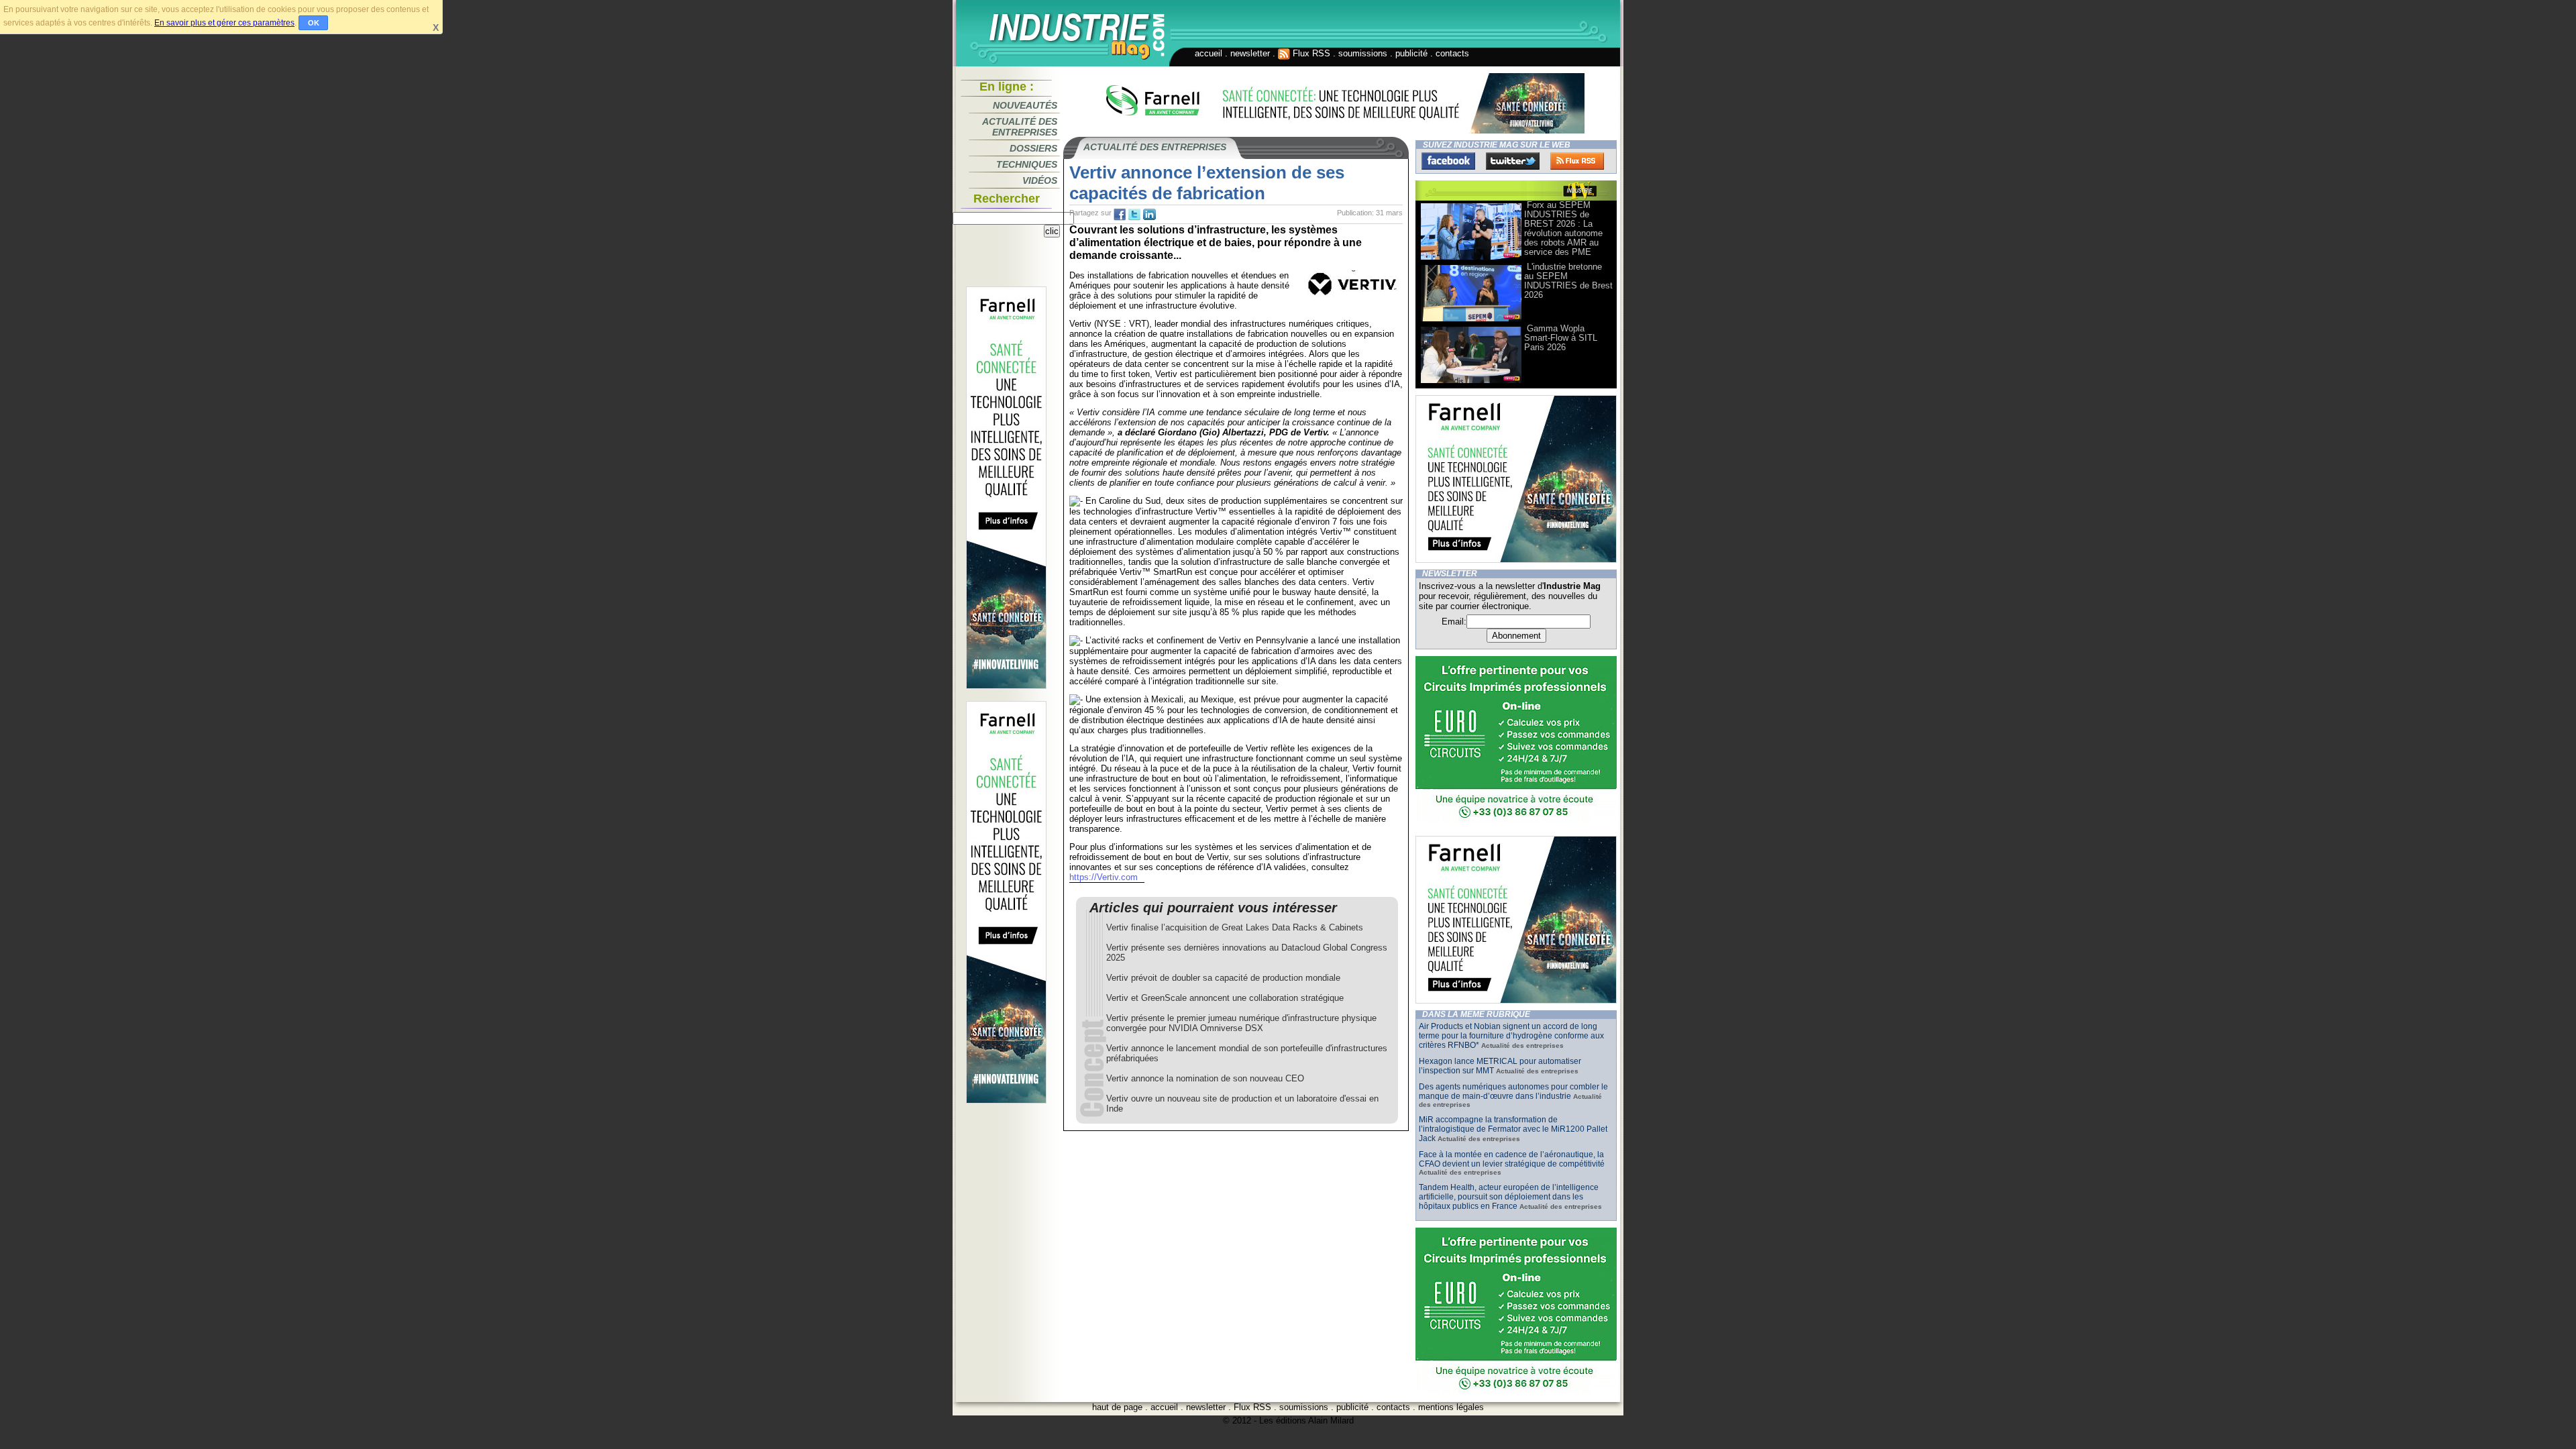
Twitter (1513, 161)
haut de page (1117, 1407)
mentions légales (1451, 1407)
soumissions (1363, 53)
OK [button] (314, 23)
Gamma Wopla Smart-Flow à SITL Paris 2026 (1561, 338)
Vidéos (1040, 180)
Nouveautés (1025, 105)
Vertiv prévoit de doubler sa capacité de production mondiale (1223, 978)
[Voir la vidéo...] (1471, 259)
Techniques (1027, 164)
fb (1120, 215)
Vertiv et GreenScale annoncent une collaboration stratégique (1225, 998)
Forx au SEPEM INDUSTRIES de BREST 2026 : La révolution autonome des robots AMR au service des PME (1563, 228)
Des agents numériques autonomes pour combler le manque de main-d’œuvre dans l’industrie (1513, 1091)
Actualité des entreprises (1020, 127)
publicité (1411, 53)
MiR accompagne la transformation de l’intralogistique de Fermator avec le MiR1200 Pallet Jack (1513, 1129)
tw (1134, 215)
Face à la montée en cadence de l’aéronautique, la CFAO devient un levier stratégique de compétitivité (1512, 1159)
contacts (1452, 53)
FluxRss (1577, 161)
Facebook (1448, 161)
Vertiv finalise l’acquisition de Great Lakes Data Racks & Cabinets (1235, 927)
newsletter (1250, 53)
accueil (1209, 53)
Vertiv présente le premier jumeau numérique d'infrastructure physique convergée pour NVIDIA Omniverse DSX (1241, 1023)
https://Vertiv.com (1104, 877)
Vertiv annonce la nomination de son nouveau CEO (1205, 1078)
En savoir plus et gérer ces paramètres (224, 23)
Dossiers (1033, 148)
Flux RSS (1310, 53)
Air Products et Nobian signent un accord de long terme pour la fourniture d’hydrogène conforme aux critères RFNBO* (1511, 1036)
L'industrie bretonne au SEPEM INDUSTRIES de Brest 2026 (1568, 281)
